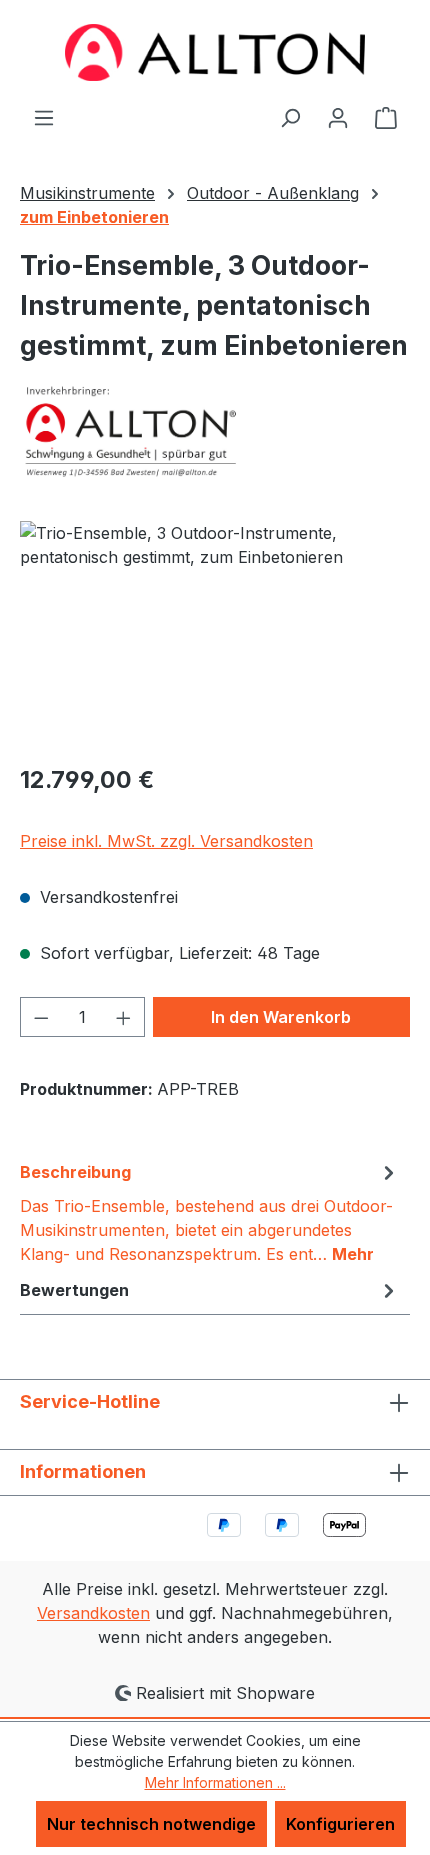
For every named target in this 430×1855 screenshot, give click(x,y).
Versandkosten (93, 1613)
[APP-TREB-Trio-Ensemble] (215, 633)
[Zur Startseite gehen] (215, 52)
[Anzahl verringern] (41, 1017)
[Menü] (44, 117)
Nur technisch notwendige (151, 1824)
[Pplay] (215, 431)
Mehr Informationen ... (215, 1782)
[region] (215, 633)
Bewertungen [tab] (74, 1290)
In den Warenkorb (281, 1017)
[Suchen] (290, 117)
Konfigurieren (340, 1824)
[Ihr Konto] (338, 117)
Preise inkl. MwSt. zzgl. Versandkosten (166, 841)
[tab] (210, 1212)
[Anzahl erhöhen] (124, 1017)
